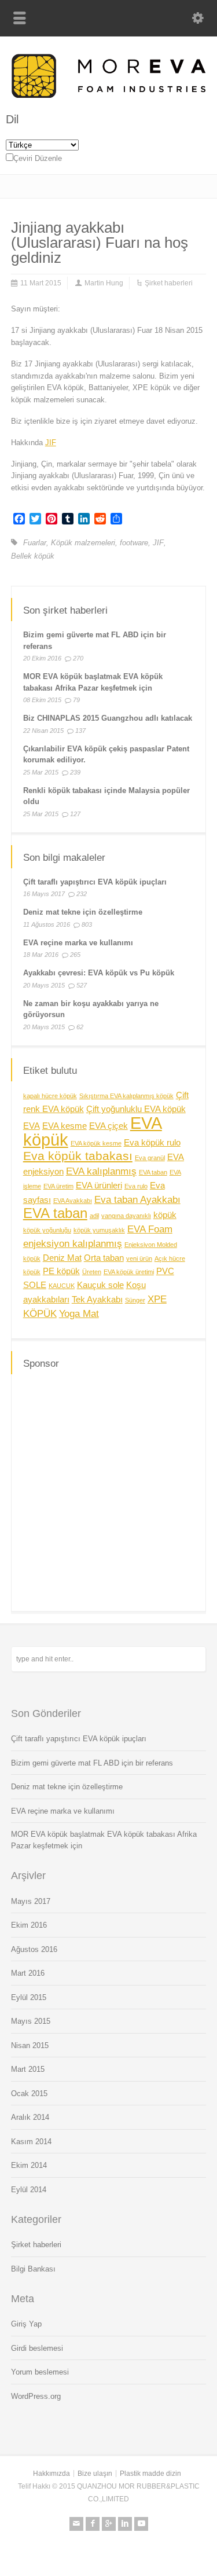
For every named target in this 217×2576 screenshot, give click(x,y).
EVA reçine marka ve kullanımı (78, 943)
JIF (51, 443)
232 (82, 894)
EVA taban (153, 1172)
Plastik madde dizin (150, 2474)
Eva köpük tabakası (78, 1156)
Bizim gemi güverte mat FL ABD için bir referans (92, 1763)
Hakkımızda (52, 2474)
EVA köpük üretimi (129, 1272)
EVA (32, 1126)
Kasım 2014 (31, 2142)
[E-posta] (76, 2524)
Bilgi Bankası (33, 2269)
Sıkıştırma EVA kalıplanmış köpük (126, 1096)
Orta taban (104, 1258)
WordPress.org (36, 2396)
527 (82, 985)
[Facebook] (93, 2524)
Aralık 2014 (30, 2117)
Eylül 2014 (29, 2190)
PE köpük (61, 1271)
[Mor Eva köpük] (108, 95)
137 (80, 731)
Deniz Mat (62, 1258)
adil (94, 1216)
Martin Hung (104, 283)
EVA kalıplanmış (101, 1171)
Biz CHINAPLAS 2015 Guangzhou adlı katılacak (108, 718)
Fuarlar (35, 543)
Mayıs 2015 (31, 2021)
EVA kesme (65, 1126)
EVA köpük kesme (96, 1143)
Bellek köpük (33, 556)
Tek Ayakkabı (97, 1300)
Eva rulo (136, 1186)
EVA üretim (58, 1186)
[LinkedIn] (125, 2524)
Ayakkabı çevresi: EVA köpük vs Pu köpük (99, 973)
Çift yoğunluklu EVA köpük (136, 1109)
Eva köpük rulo (152, 1143)
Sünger (135, 1300)
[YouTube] (141, 2524)
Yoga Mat (79, 1313)
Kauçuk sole (100, 1285)
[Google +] (109, 2524)
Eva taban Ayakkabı (137, 1199)
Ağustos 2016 (34, 1949)
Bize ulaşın (95, 2474)
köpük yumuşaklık (99, 1230)
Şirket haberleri (169, 283)
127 (75, 814)
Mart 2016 (28, 1973)
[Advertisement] (108, 1491)
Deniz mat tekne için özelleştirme (83, 912)
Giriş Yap (26, 2324)
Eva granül (150, 1158)
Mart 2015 (28, 2069)
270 (78, 658)
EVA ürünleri (99, 1186)
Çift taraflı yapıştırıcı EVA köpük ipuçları (95, 882)
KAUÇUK (62, 1286)
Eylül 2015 (29, 1997)
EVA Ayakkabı (73, 1201)
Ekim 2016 (29, 1925)
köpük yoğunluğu (47, 1230)
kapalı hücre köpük (50, 1096)
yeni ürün (139, 1258)
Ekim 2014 (29, 2165)
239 (75, 772)
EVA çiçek (108, 1126)
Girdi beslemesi (37, 2348)
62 (80, 1027)
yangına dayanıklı (126, 1216)
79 (76, 700)
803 (87, 924)
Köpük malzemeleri (83, 543)
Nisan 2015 (30, 2045)
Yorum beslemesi (40, 2372)
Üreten (92, 1272)
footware (134, 543)
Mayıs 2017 (31, 1901)
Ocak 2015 (29, 2094)
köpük (165, 1215)
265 (75, 955)
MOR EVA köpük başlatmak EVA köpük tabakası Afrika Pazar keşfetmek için (104, 1840)
